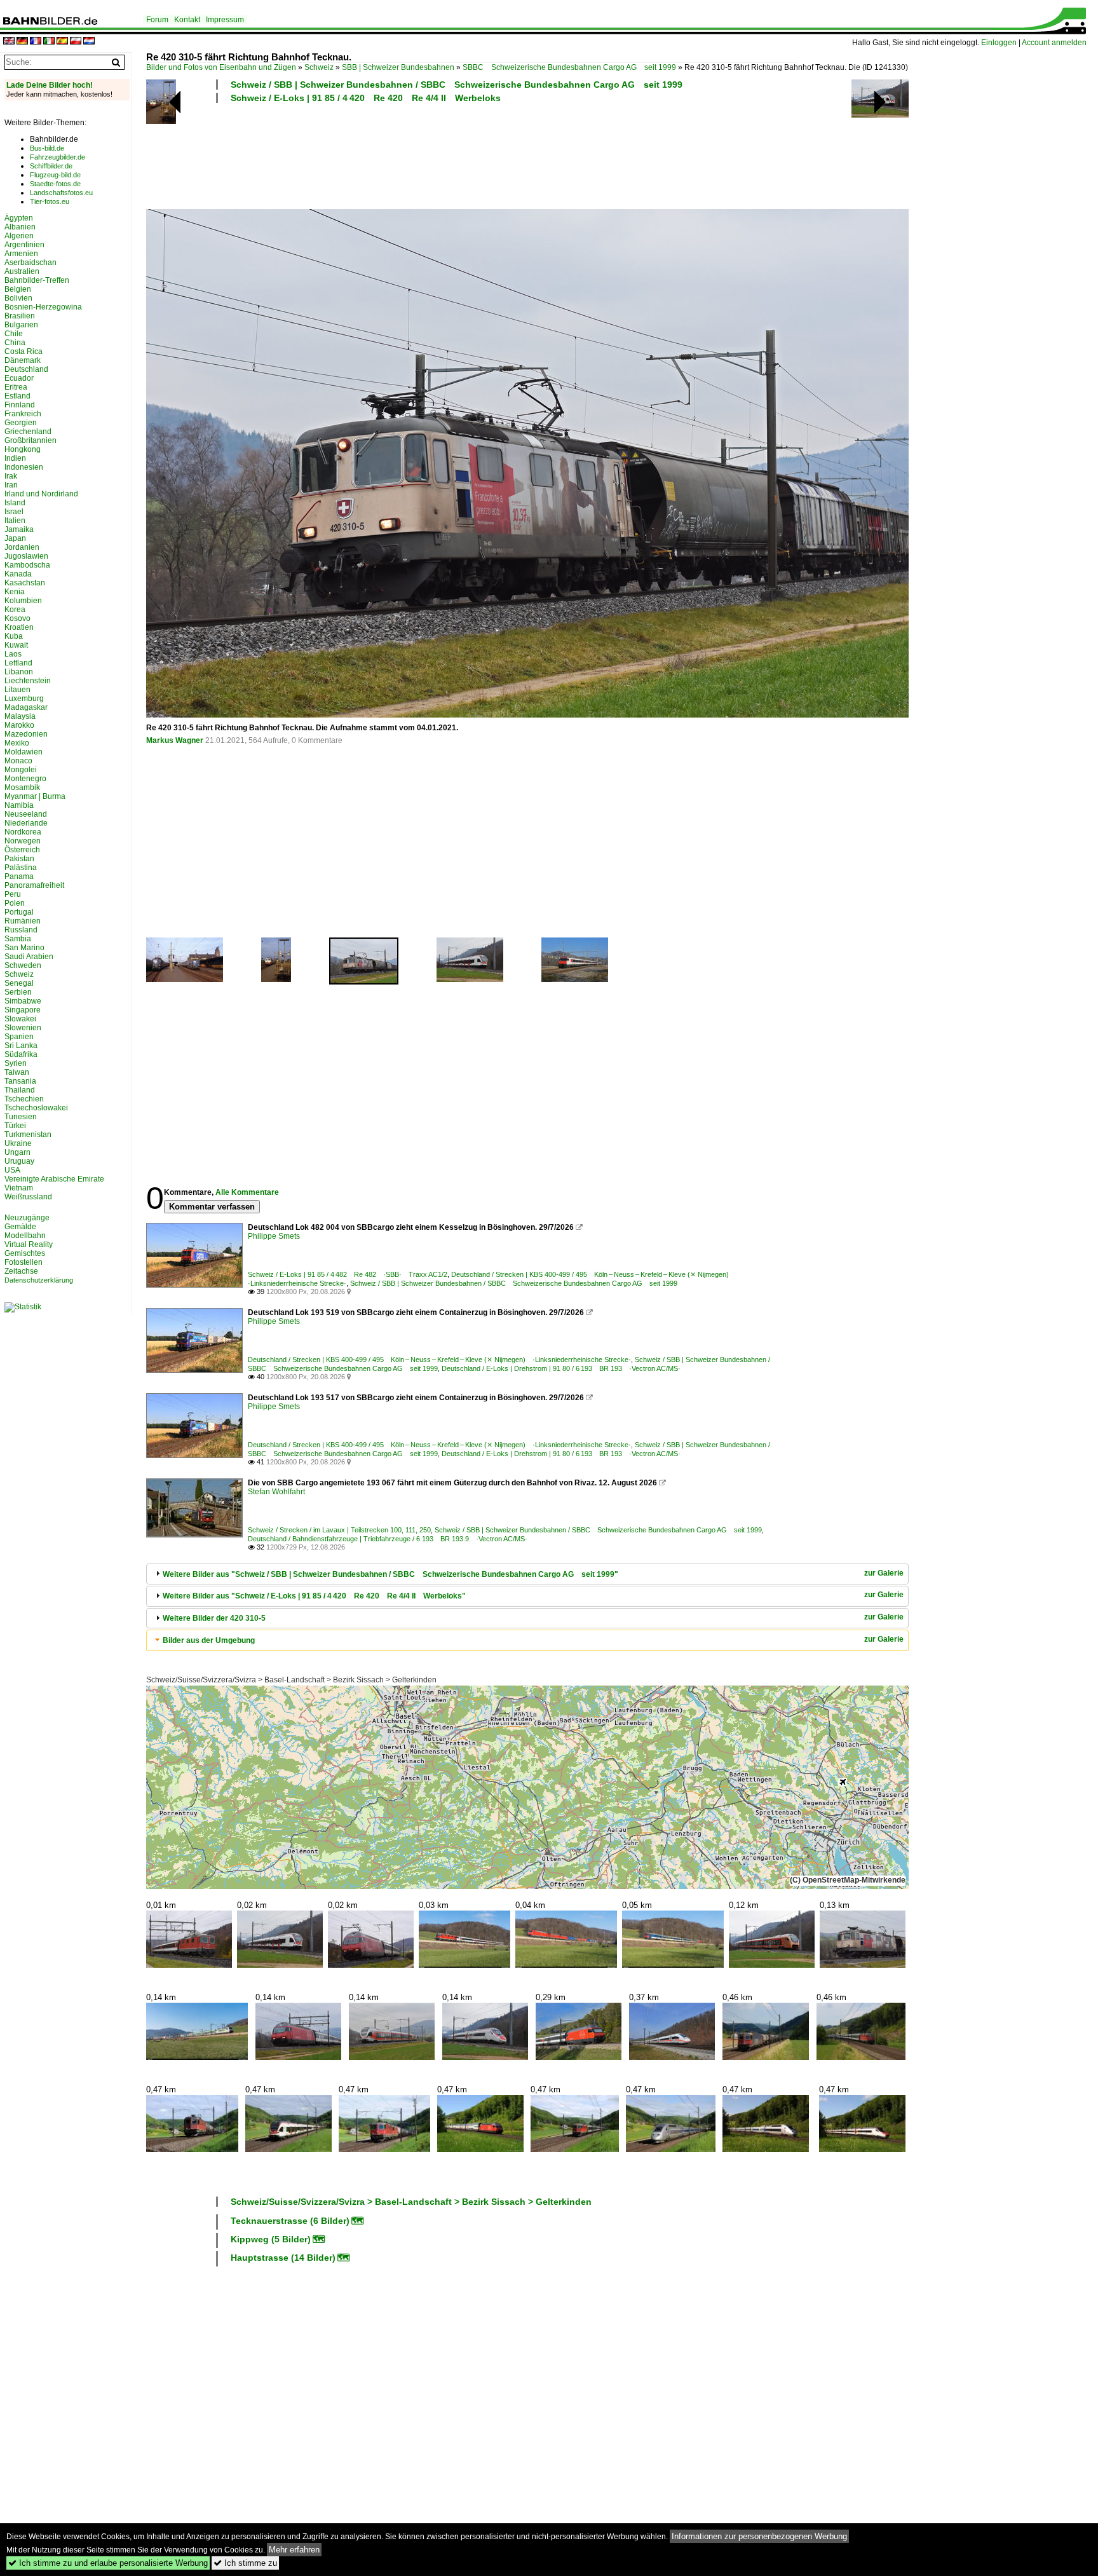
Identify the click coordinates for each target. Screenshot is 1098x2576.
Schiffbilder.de (51, 166)
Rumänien (23, 921)
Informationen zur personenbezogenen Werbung (759, 2536)
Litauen (17, 690)
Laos (13, 654)
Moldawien (24, 752)
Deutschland (26, 369)
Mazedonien (26, 734)
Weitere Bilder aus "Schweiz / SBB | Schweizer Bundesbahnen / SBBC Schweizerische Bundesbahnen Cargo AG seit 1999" (390, 1574)
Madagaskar (26, 707)
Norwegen (23, 841)
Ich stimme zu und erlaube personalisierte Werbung (108, 2563)
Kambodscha (27, 565)
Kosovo (17, 618)
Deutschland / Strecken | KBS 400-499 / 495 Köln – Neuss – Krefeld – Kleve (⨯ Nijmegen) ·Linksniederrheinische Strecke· (439, 1360)
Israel (14, 512)
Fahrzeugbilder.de (58, 157)
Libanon (19, 672)
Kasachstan (25, 583)
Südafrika (21, 1054)
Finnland (20, 405)
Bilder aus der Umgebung (209, 1640)
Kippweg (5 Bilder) (271, 2239)
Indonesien (24, 467)
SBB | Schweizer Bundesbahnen (398, 67)
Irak (11, 476)
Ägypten (19, 218)
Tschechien (24, 1099)
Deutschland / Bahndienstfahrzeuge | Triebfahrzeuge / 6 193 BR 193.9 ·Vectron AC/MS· (388, 1539)
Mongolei (21, 770)
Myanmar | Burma (35, 796)
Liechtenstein (28, 681)
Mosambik (22, 787)
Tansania (20, 1081)
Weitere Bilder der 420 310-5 (214, 1618)
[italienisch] (49, 42)
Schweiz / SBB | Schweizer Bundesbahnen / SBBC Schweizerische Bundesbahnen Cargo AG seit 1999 (457, 85)
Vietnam (19, 1188)
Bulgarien (21, 325)
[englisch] (9, 42)
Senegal (19, 983)
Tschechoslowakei (36, 1108)
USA (12, 1170)
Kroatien (19, 627)
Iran (11, 485)
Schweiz (319, 67)
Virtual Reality (29, 1244)
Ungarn (17, 1152)
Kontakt (187, 20)
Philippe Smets (274, 1236)
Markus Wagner (175, 740)
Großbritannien (30, 440)
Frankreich (23, 414)
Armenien (21, 254)
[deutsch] (22, 42)
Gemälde (20, 1227)
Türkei (15, 1126)
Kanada (18, 574)
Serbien (18, 992)
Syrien (16, 1063)
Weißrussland (28, 1197)
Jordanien (22, 547)
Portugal (19, 912)
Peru (13, 894)
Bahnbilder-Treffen (37, 280)
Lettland (18, 663)
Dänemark (23, 360)
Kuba (14, 636)
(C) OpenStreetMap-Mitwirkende (848, 1880)
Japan (15, 538)
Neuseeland (26, 814)
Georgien (21, 423)
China (15, 343)
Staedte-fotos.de (55, 184)
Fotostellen (24, 1262)
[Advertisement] (471, 154)
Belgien (18, 289)
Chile (14, 334)
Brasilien (20, 316)
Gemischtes (25, 1253)
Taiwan (17, 1072)
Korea (15, 610)
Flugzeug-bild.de (55, 175)
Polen (15, 903)
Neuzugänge (27, 1218)
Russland (21, 930)
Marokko (19, 725)
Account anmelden (1054, 43)
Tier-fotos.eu (50, 201)
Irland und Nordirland (41, 494)
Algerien (19, 236)
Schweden (23, 965)
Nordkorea (23, 832)
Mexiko (17, 743)
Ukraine (18, 1143)
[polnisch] (76, 42)
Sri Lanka (21, 1046)
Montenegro (25, 779)
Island (15, 503)
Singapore (23, 1010)
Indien (15, 458)
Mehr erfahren (294, 2550)
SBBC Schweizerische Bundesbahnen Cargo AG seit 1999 (569, 67)
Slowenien (23, 1028)
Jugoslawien (26, 556)
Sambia (18, 939)
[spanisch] (62, 42)
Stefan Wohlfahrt (276, 1492)
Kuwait (16, 645)
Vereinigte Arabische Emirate (54, 1179)
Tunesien (21, 1117)
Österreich (22, 850)
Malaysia (20, 716)
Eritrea (16, 387)
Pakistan (19, 859)
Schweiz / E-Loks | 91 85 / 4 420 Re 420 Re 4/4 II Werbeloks (366, 98)
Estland (17, 396)
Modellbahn (25, 1236)
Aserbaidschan (30, 262)
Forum (157, 20)
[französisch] (36, 42)
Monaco (18, 761)
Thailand (20, 1090)
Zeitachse (21, 1271)
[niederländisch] (89, 42)
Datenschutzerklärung (39, 1280)
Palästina (21, 868)
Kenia (15, 592)
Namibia (19, 805)
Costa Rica (24, 351)
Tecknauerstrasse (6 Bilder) (290, 2221)
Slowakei (20, 1019)
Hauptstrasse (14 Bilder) (283, 2258)
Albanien (20, 227)
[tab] (527, 1574)
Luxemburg (24, 699)
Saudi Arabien (29, 957)
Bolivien (18, 298)
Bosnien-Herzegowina (43, 307)
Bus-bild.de (47, 148)
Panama (19, 876)
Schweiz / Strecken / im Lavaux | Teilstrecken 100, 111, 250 (339, 1530)
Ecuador (19, 378)
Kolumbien (23, 601)
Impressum (225, 20)
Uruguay (19, 1161)
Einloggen (999, 43)
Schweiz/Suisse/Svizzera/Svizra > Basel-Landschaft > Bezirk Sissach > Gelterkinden (291, 1680)
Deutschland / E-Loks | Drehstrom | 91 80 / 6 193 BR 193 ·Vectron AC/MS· (561, 1368)
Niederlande (26, 823)
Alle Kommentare (247, 1192)
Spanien (19, 1037)
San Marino (24, 948)
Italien (15, 521)
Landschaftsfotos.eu (61, 193)
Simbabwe (23, 1001)
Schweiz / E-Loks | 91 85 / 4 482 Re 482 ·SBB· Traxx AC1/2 (348, 1274)
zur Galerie (884, 1573)
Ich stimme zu (245, 2563)
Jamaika (19, 529)
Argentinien (24, 245)
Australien (22, 271)
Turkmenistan (28, 1135)
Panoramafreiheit (34, 885)
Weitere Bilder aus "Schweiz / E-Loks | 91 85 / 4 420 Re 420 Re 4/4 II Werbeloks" (314, 1596)
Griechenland (28, 432)
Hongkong (23, 449)
